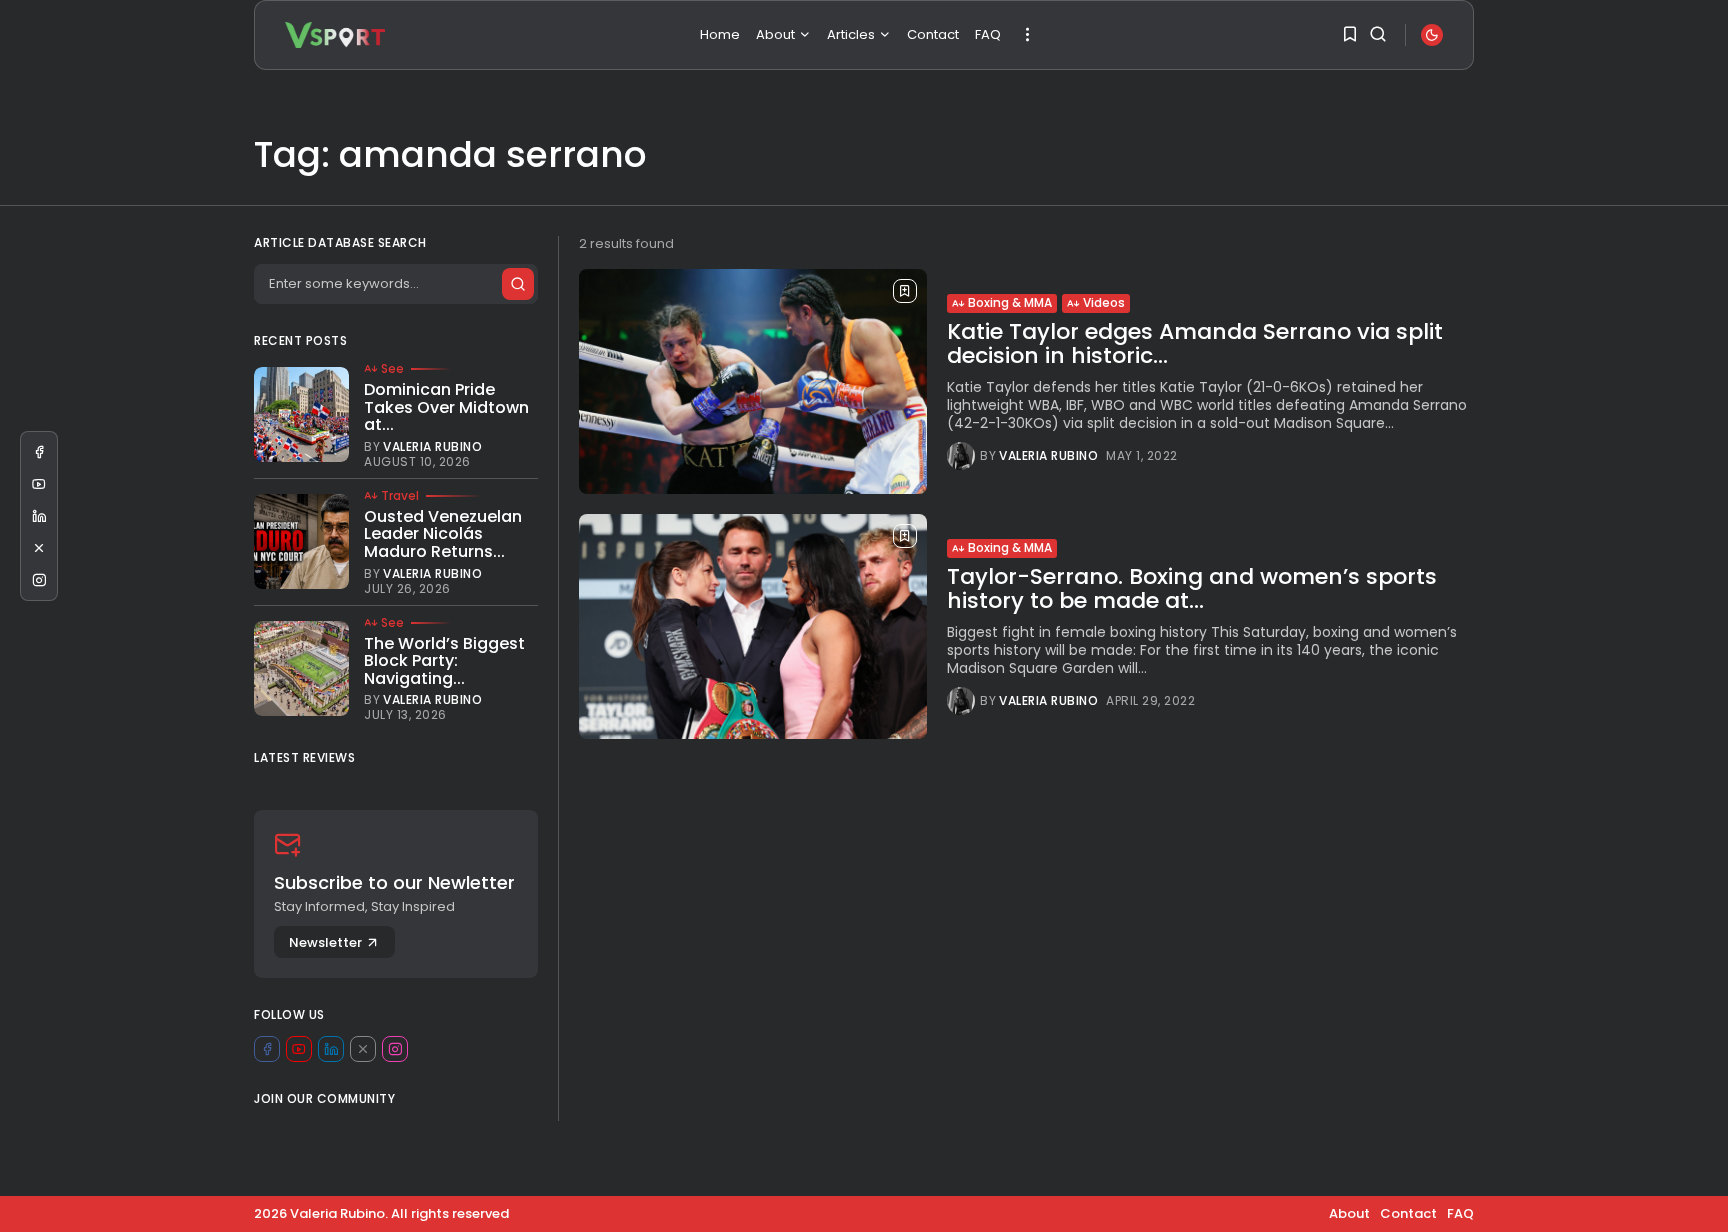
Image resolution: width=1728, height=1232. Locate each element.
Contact (933, 34)
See (392, 369)
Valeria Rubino (1048, 456)
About (775, 34)
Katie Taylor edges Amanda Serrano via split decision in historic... (1195, 343)
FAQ (988, 34)
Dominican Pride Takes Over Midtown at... (446, 407)
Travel (400, 496)
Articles (851, 34)
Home (720, 34)
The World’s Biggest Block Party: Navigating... (444, 661)
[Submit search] (518, 284)
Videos (1104, 302)
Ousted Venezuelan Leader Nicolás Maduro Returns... (443, 534)
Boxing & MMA (1010, 302)
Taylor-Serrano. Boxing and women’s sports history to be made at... (1192, 588)
